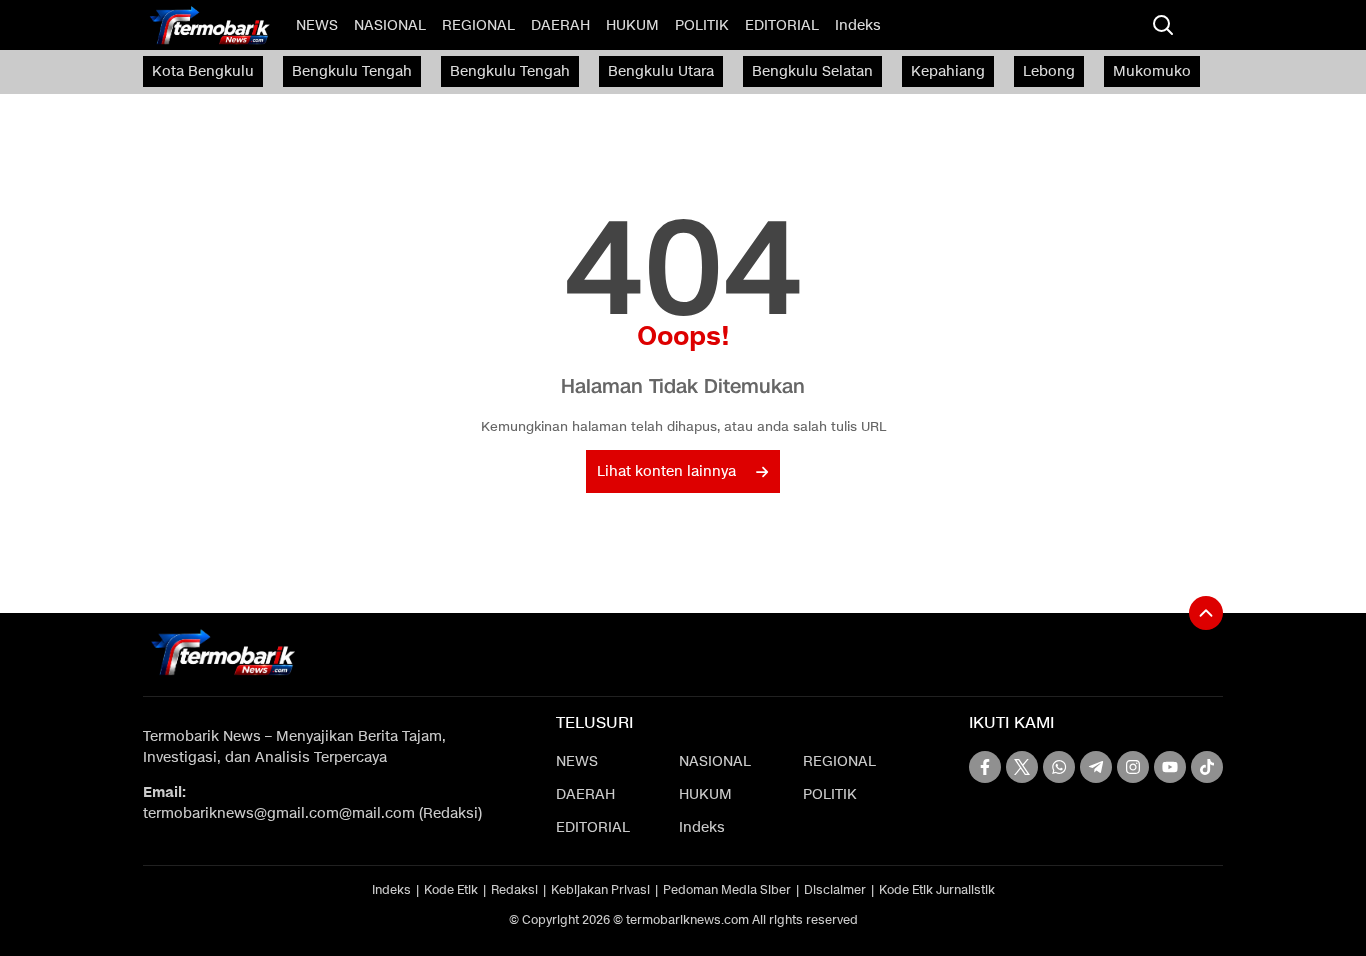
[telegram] (1096, 767)
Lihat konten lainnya (666, 471)
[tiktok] (1207, 767)
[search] (1163, 25)
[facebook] (985, 767)
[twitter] (1022, 767)
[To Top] (1206, 613)
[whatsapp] (1059, 767)
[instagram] (1133, 767)
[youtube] (1170, 767)
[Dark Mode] (1203, 25)
